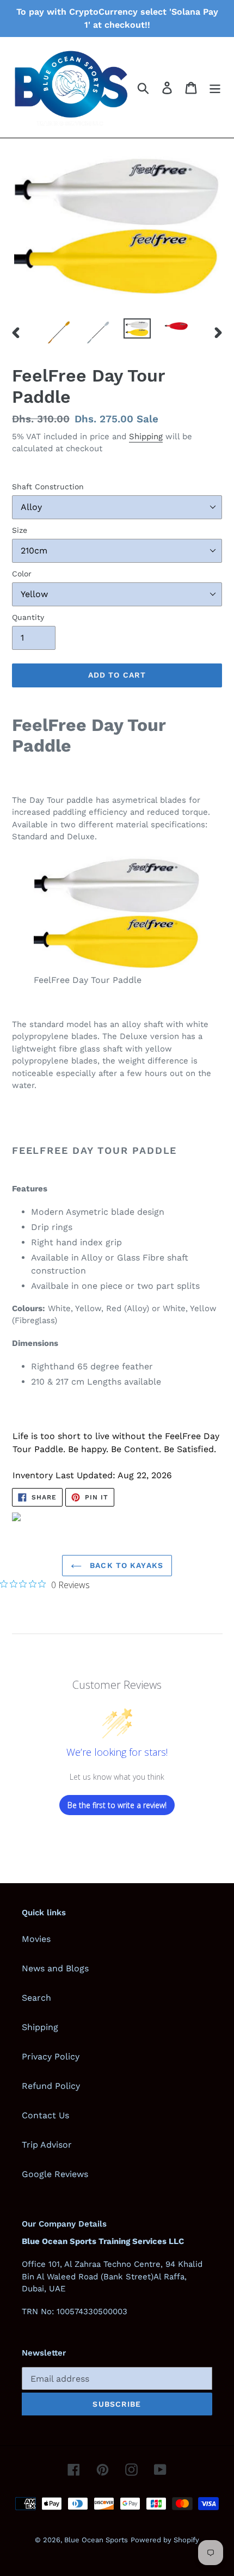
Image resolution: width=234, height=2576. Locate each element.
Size (20, 530)
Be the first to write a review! (117, 1805)
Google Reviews (55, 2174)
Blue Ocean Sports (96, 2540)
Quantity (28, 617)
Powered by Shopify (165, 2540)
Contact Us (45, 2115)
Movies (36, 1939)
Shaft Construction (48, 487)
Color (22, 574)
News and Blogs (55, 1968)
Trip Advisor (47, 2145)
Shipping (146, 436)
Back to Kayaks (125, 1565)
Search (36, 1998)
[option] (59, 332)
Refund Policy (51, 2086)
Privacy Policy (51, 2057)
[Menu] (215, 87)
